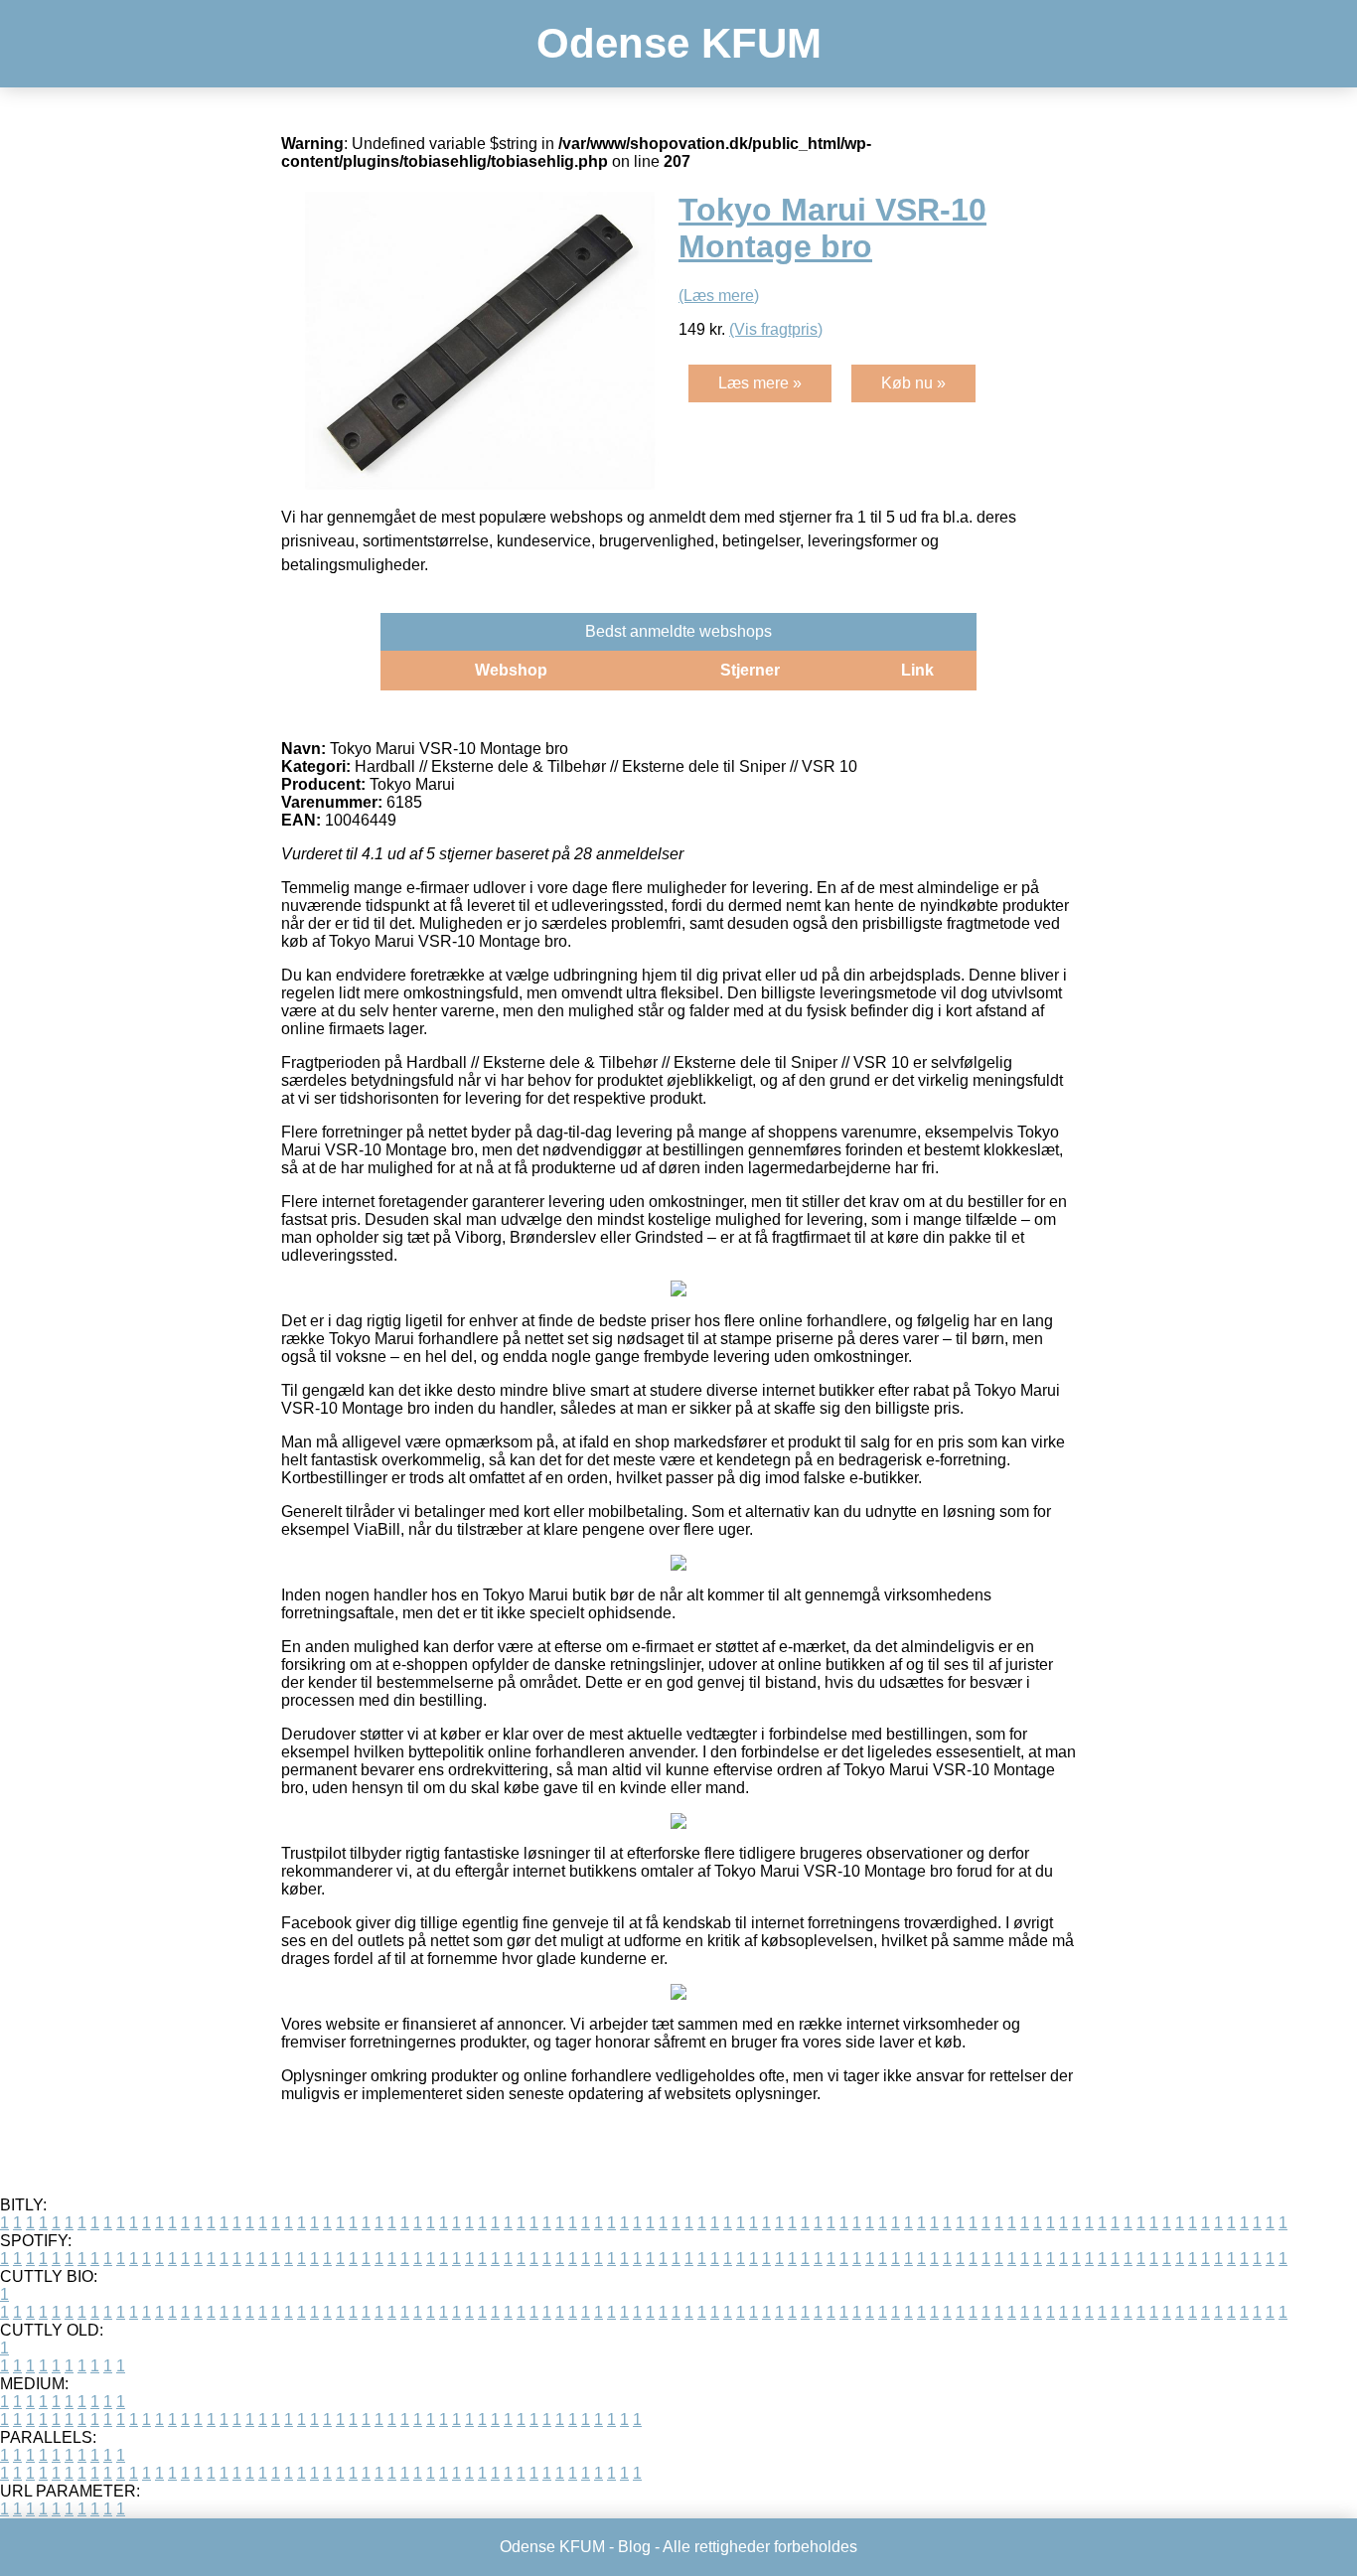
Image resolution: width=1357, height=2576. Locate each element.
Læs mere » (760, 383)
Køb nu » (913, 383)
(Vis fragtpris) (776, 329)
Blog (634, 2547)
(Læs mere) (719, 296)
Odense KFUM (679, 43)
